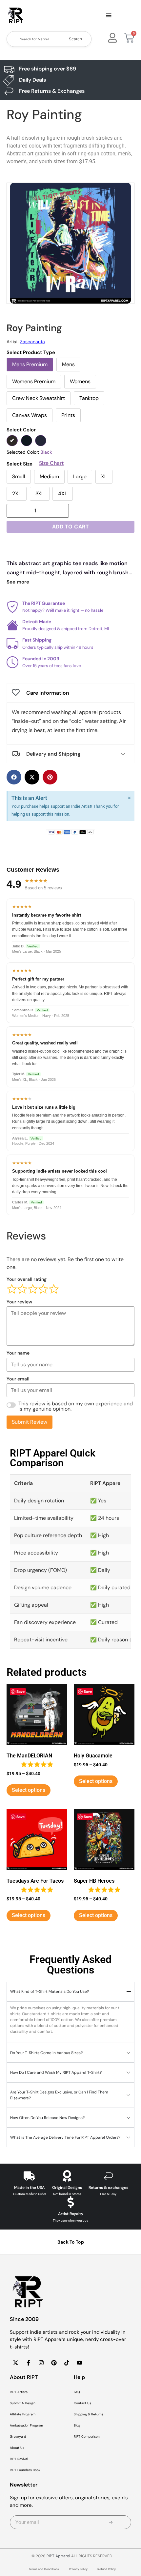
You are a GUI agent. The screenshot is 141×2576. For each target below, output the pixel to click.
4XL (63, 494)
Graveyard (18, 2437)
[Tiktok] (67, 2363)
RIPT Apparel (58, 2556)
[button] (109, 16)
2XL (17, 494)
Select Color (21, 430)
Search (75, 39)
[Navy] (41, 441)
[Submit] (111, 2522)
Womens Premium (34, 381)
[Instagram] (41, 2363)
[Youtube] (79, 2363)
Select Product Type (31, 353)
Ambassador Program (26, 2425)
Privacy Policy (78, 2569)
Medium (49, 476)
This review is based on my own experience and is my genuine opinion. (76, 1406)
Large (80, 476)
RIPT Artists (19, 2392)
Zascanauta (32, 342)
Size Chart (51, 463)
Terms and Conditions (44, 2569)
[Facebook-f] (28, 2363)
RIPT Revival (19, 2459)
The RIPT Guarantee (44, 603)
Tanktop (89, 398)
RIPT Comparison (87, 2437)
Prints (68, 415)
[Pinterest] (54, 2363)
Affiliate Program (23, 2414)
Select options (29, 1790)
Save (20, 1691)
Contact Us (82, 2403)
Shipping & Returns (89, 2414)
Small (19, 476)
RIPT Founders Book (25, 2470)
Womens (80, 381)
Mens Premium (30, 364)
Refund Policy (107, 2569)
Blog (77, 2425)
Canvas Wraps (30, 415)
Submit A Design (23, 2403)
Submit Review (30, 1422)
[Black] (12, 441)
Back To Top (71, 2242)
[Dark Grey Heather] (27, 441)
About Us (17, 2448)
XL (104, 476)
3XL (40, 494)
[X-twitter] (15, 2363)
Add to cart (71, 527)
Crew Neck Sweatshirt (39, 398)
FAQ (77, 2392)
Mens (68, 364)
